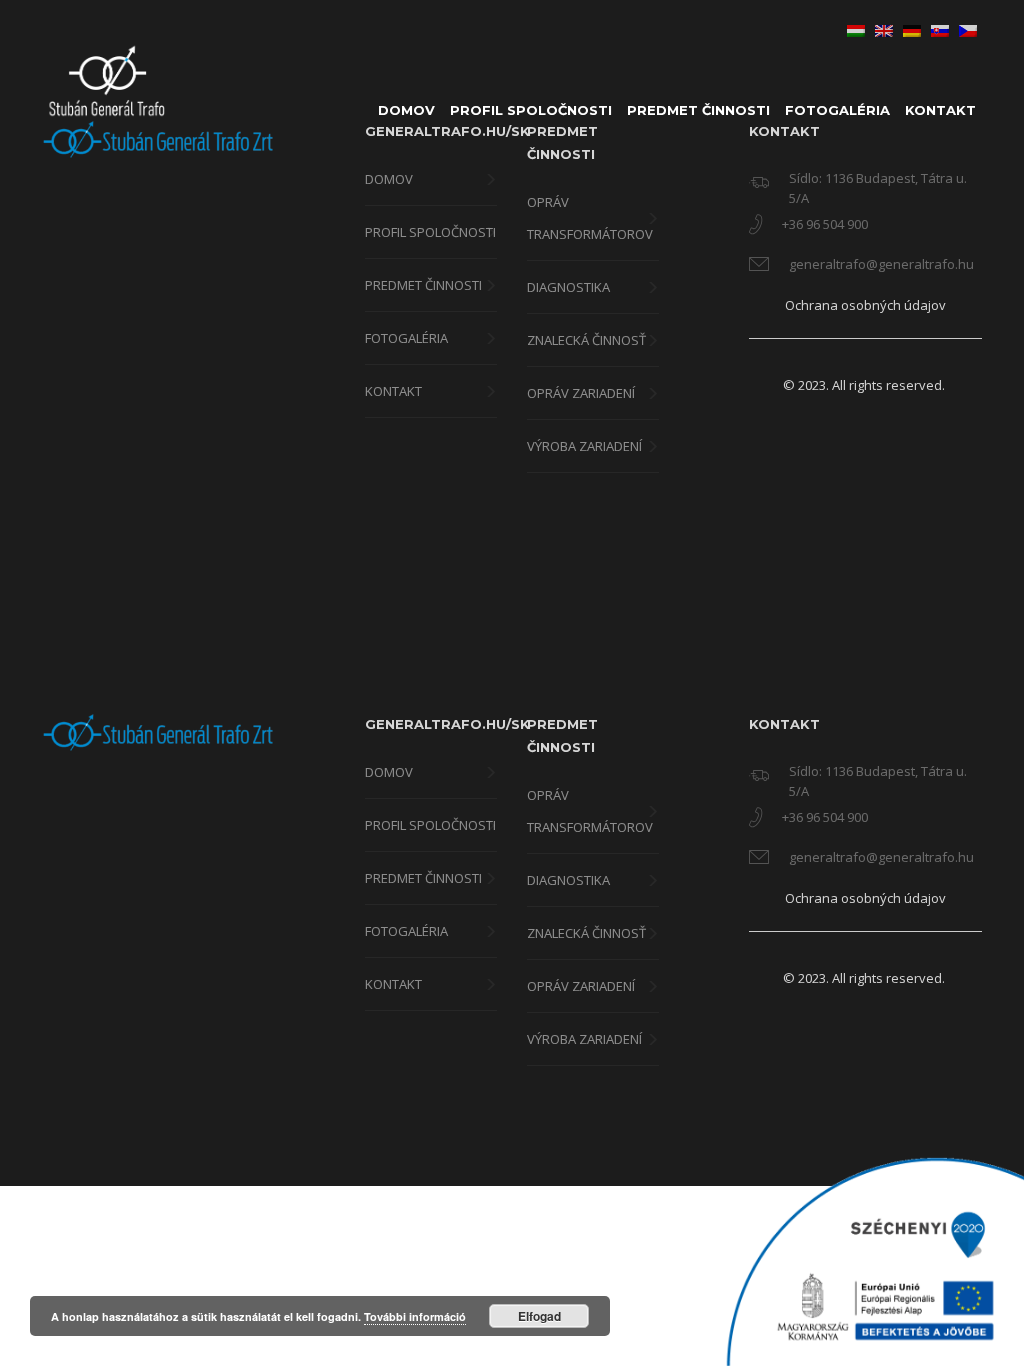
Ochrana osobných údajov (865, 305)
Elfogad (539, 1316)
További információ (415, 1316)
